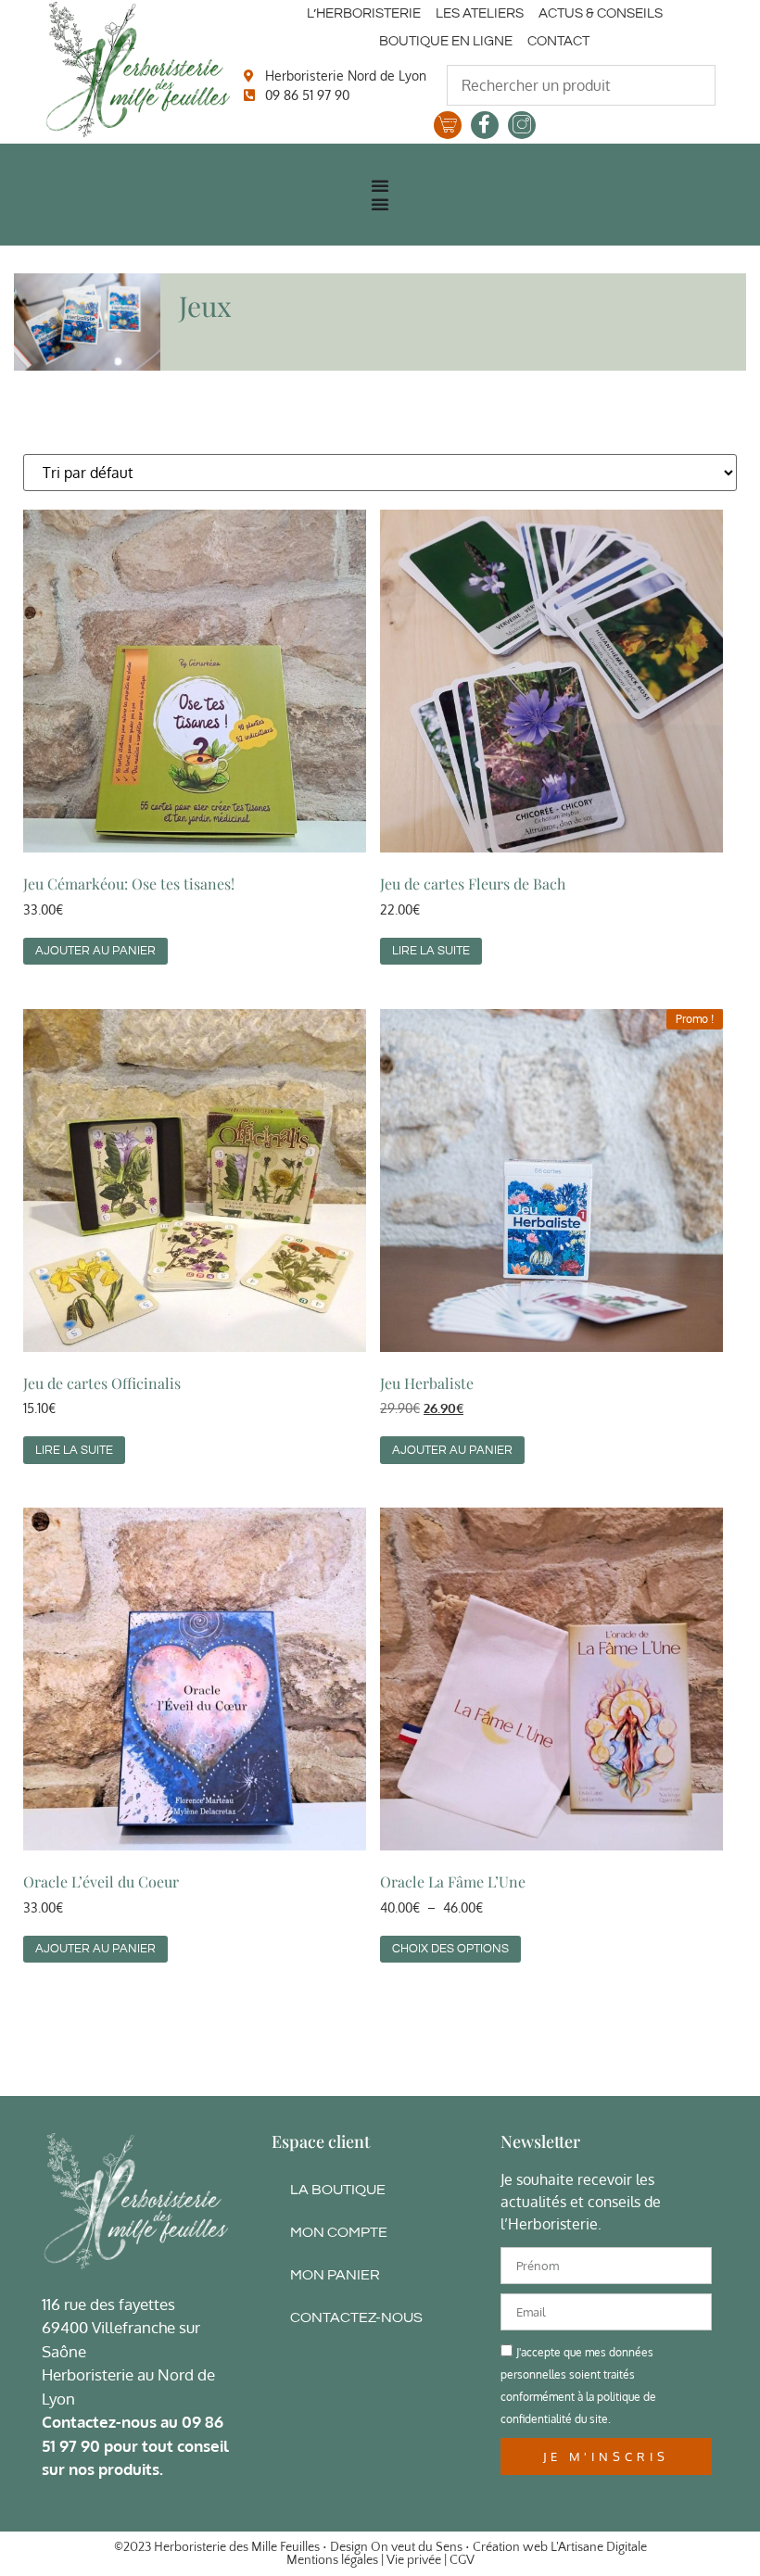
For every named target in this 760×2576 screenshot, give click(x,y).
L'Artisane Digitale (599, 2547)
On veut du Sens (417, 2547)
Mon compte (339, 2232)
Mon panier (335, 2275)
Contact (558, 41)
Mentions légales (332, 2560)
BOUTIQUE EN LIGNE (446, 41)
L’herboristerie (364, 13)
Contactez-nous (356, 2317)
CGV (462, 2560)
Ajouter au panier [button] (95, 951)
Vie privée (414, 2560)
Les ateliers (480, 13)
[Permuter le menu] (380, 185)
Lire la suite (431, 951)
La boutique (338, 2190)
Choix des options (450, 1949)
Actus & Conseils (601, 13)
